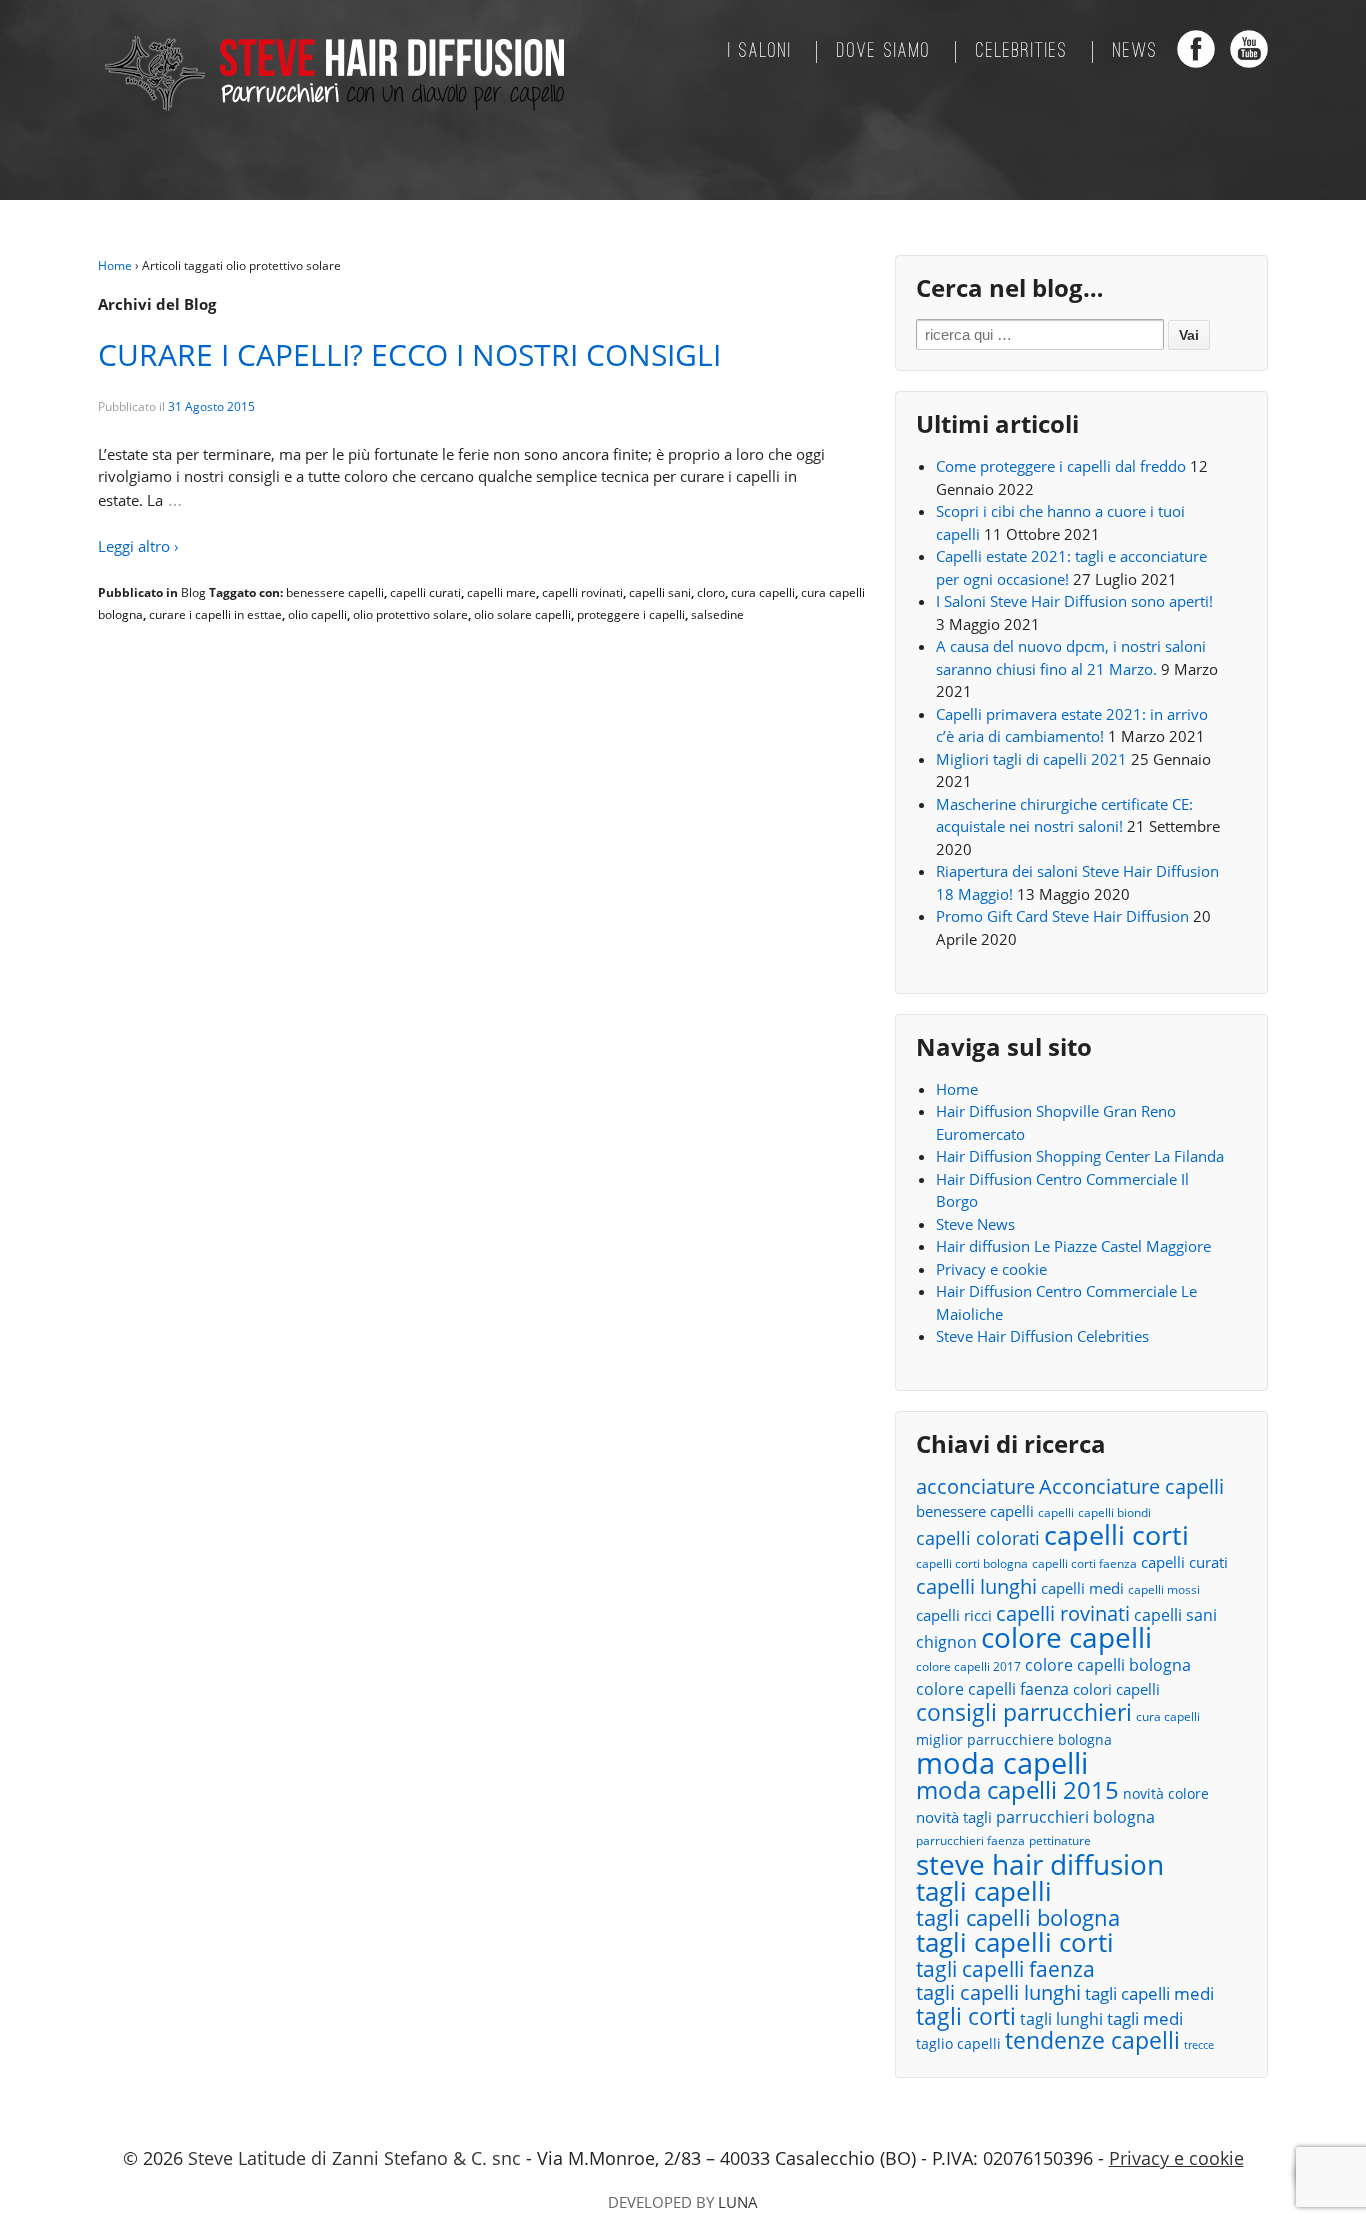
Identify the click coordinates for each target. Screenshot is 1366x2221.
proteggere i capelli (631, 614)
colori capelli (1116, 1689)
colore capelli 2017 (968, 1666)
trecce (1199, 2045)
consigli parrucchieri (1024, 1712)
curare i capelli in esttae (215, 614)
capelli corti (1116, 1535)
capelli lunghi (976, 1586)
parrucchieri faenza (970, 1840)
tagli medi (1145, 2018)
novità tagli (954, 1817)
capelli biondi (1114, 1512)
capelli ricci (954, 1615)
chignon (946, 1642)
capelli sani (660, 592)
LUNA (738, 2202)
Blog (193, 592)
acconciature (975, 1486)
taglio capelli (958, 2043)
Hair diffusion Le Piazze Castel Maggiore (1073, 1246)
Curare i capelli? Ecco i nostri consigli (409, 354)
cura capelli (763, 592)
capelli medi (1082, 1588)
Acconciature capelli (1131, 1487)
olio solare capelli (522, 614)
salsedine (717, 614)
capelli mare (501, 592)
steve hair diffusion (1040, 1864)
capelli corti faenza (1084, 1563)
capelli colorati (978, 1538)
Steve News (975, 1224)
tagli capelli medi (1149, 1993)
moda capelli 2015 (1017, 1790)
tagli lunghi (1061, 2019)
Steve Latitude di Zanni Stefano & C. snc (354, 2158)
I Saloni (760, 52)
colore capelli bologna (1108, 1665)
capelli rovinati (582, 592)
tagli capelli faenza (1005, 1969)
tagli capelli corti (1015, 1942)
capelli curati (425, 592)
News (1135, 52)
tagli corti (966, 2017)
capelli (1056, 1512)
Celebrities (1022, 52)
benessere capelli (335, 592)
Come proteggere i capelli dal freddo (1061, 466)
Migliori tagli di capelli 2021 (1031, 759)
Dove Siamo (884, 52)
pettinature (1060, 1840)
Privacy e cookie (991, 1269)
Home (115, 265)
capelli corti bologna (972, 1563)
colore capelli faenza (992, 1689)
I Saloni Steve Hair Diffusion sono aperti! (1074, 601)
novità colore (1166, 1793)
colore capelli (1066, 1637)
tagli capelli (984, 1891)
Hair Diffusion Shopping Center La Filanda (1080, 1156)
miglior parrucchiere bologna (1014, 1739)
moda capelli (1002, 1763)
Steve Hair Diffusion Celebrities (1042, 1336)
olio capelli (317, 614)
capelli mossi (1164, 1589)
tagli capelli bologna (1018, 1918)
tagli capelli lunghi (998, 1993)
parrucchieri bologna (1075, 1817)
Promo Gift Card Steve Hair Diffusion (1062, 916)
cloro (711, 592)
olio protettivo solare (410, 614)
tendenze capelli (1092, 2041)
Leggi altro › (138, 546)
